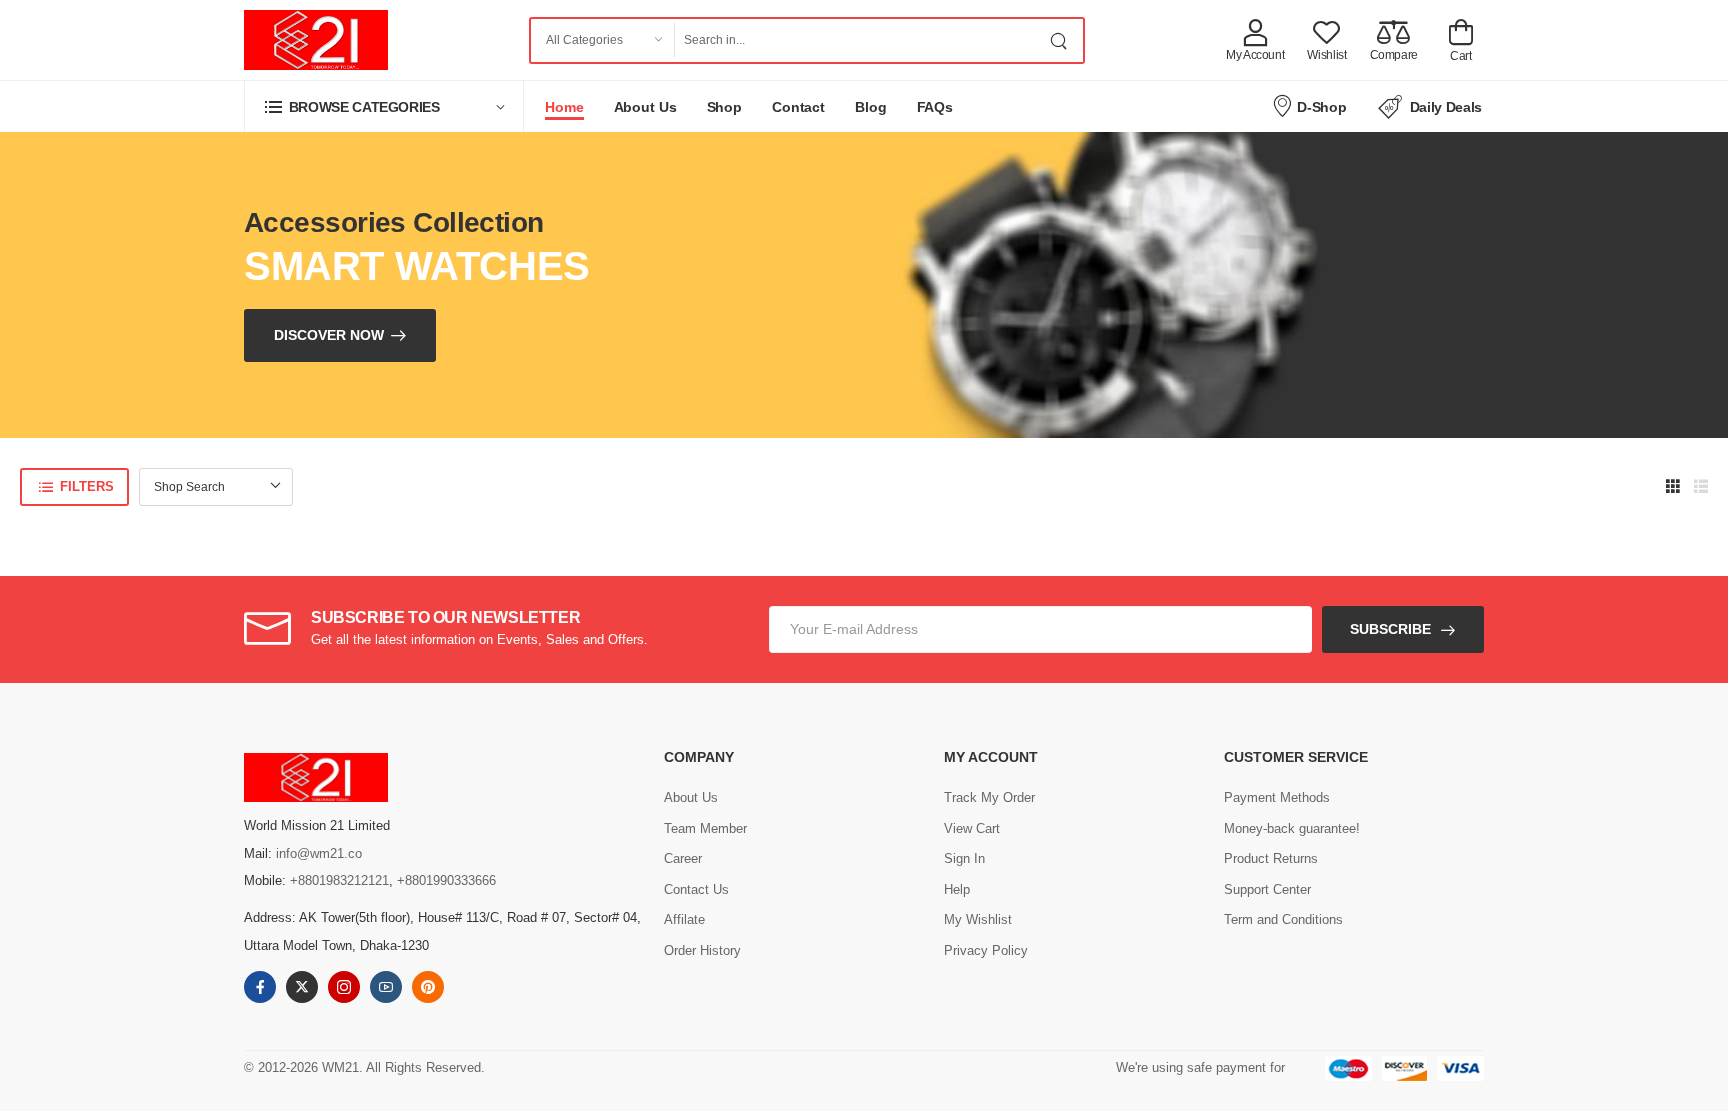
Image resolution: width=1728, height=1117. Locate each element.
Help (957, 889)
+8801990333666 (446, 880)
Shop (725, 107)
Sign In (964, 858)
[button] (384, 106)
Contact (798, 107)
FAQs (935, 107)
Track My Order (989, 797)
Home (564, 107)
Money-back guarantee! (1292, 828)
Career (683, 858)
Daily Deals (1446, 107)
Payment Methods (1277, 797)
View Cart (972, 828)
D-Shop (1321, 107)
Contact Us (696, 889)
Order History (702, 950)
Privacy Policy (986, 950)
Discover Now (329, 335)
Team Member (705, 828)
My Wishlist (978, 919)
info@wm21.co (319, 853)
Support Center (1267, 889)
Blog (871, 107)
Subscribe (1390, 629)
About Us (645, 107)
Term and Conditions (1283, 919)
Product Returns (1271, 858)
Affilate (684, 919)
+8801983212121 (339, 880)
